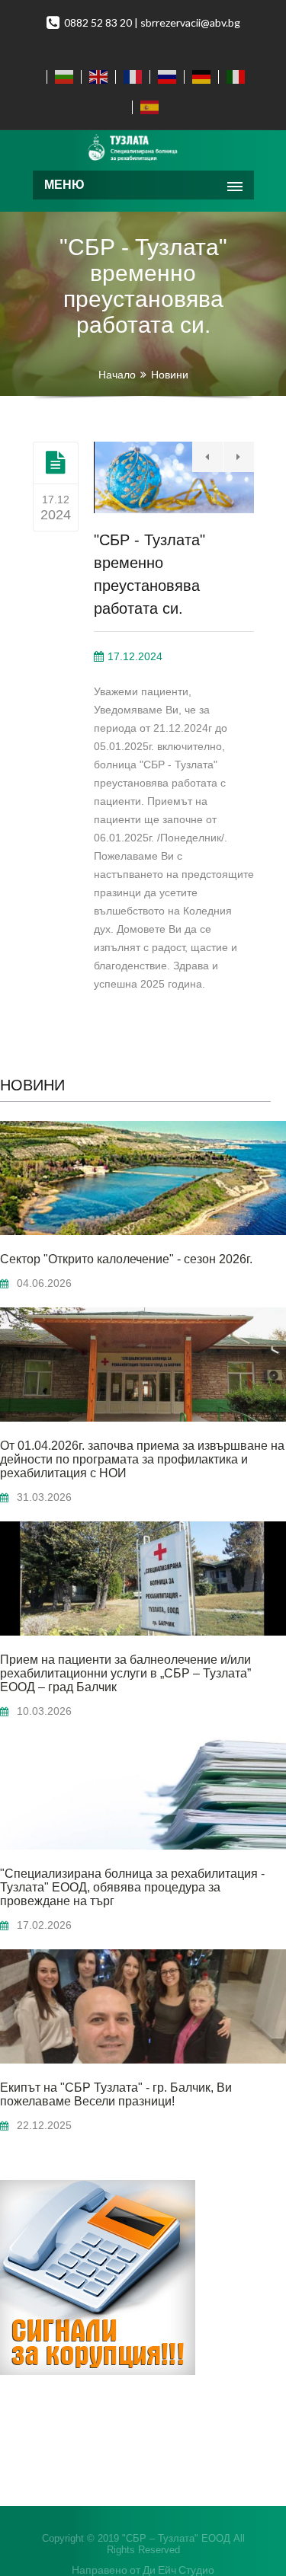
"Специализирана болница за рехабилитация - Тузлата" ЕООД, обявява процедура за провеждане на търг (132, 1887)
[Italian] (232, 77)
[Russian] (164, 77)
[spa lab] (143, 148)
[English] (95, 77)
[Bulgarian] (61, 77)
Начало (117, 375)
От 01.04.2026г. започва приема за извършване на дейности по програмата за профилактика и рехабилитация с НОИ (142, 1459)
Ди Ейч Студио (178, 2570)
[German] (198, 77)
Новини (170, 375)
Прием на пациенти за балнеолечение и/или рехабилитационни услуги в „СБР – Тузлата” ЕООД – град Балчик (125, 1673)
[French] (129, 77)
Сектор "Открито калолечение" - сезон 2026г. (126, 1259)
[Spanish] (146, 107)
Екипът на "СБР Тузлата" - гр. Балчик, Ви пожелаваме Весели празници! (116, 2094)
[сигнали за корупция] (98, 2371)
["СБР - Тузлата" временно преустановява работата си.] (56, 462)
